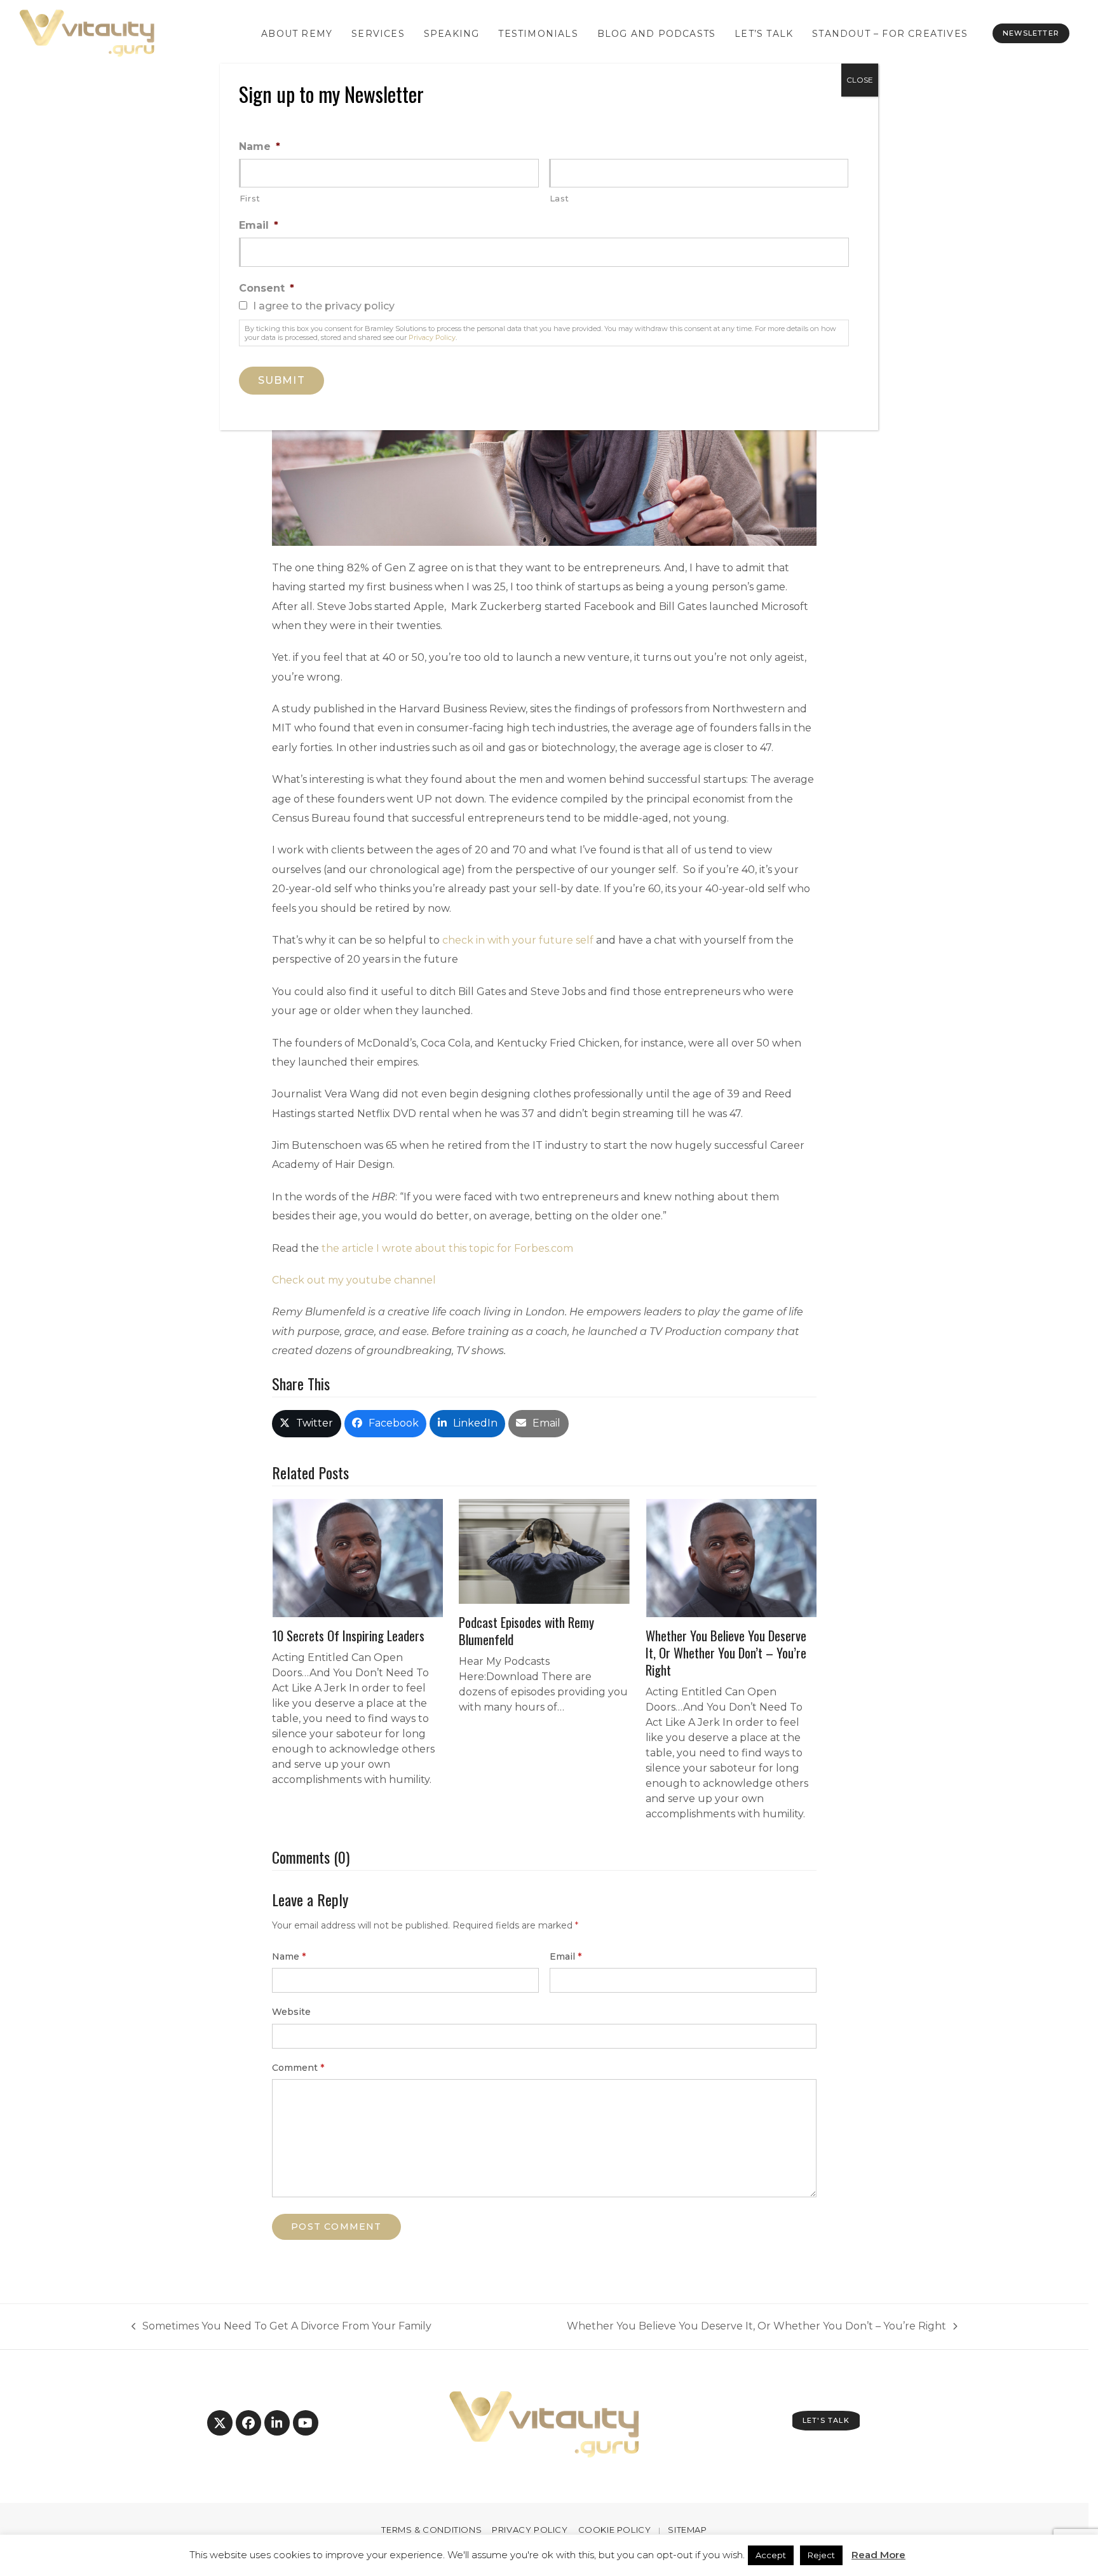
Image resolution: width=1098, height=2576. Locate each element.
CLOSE (860, 80)
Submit (281, 380)
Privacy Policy (432, 337)
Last (560, 198)
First (250, 198)
